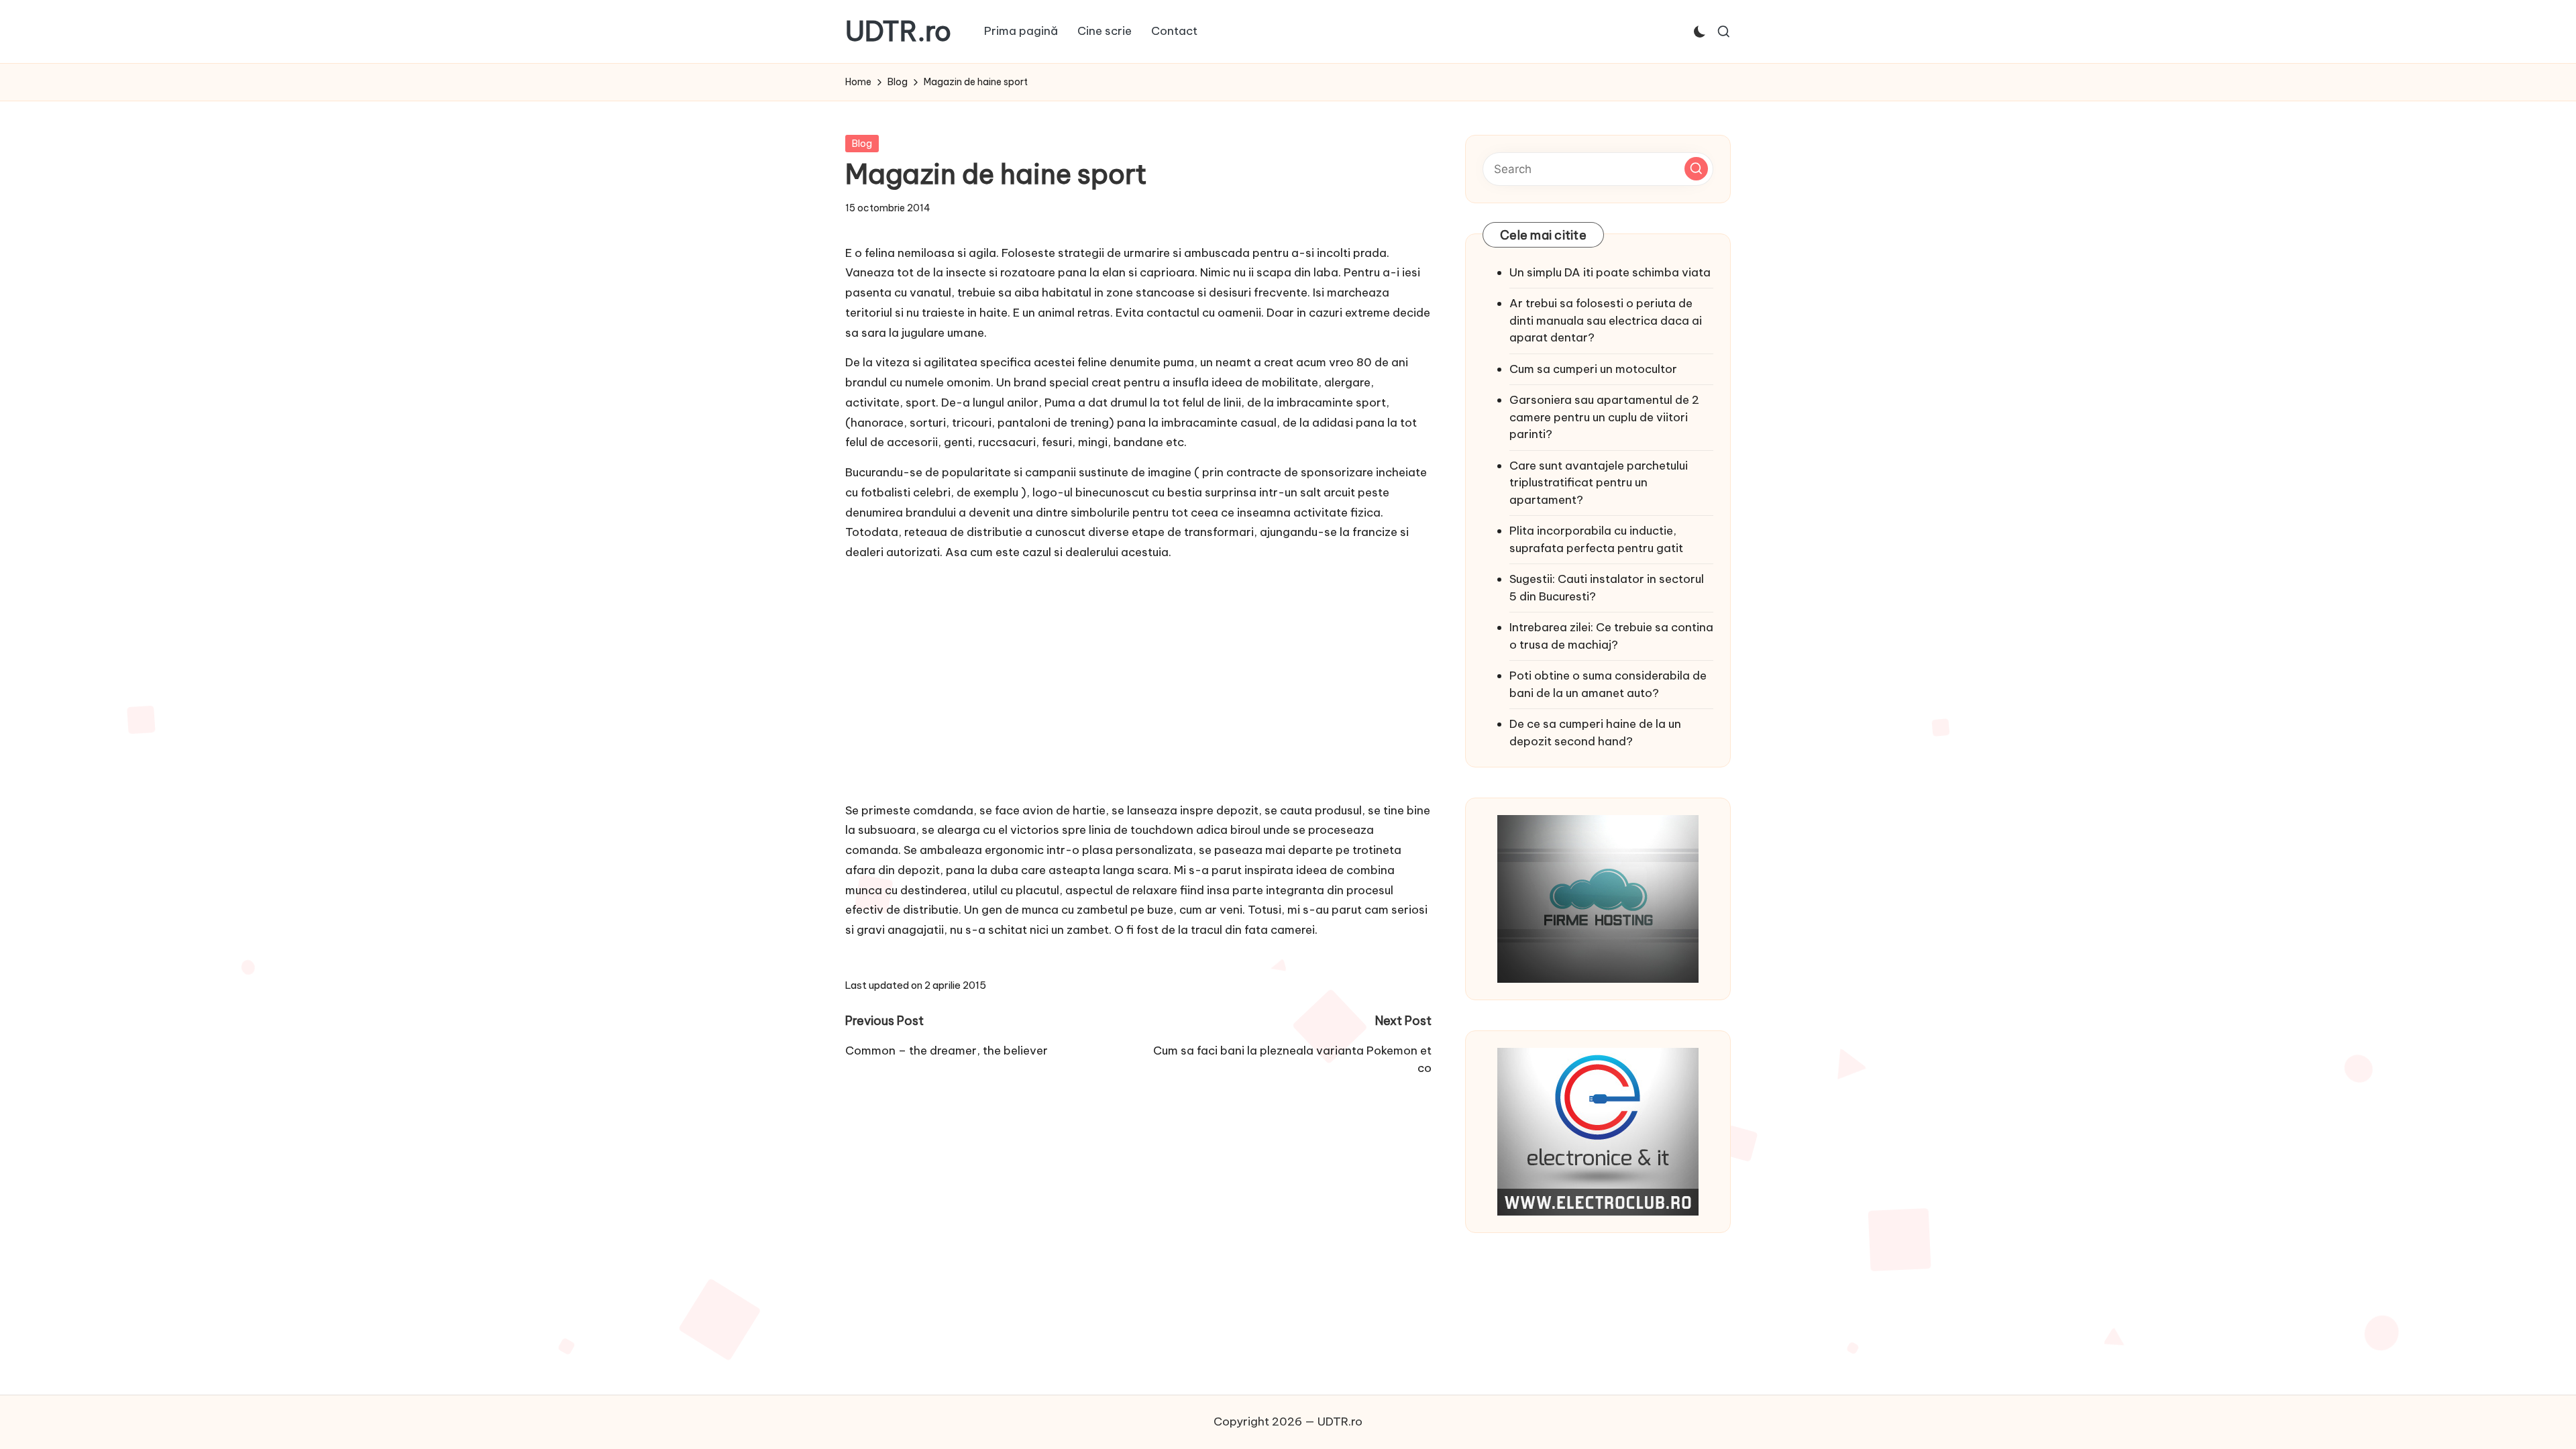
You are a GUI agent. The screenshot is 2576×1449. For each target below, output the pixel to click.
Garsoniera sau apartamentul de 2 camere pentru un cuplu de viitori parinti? (1604, 417)
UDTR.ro (898, 32)
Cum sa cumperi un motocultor (1593, 369)
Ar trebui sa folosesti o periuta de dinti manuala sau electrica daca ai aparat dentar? (1606, 320)
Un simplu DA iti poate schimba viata (1610, 272)
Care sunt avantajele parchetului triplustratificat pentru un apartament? (1599, 483)
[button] (1696, 169)
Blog (862, 144)
